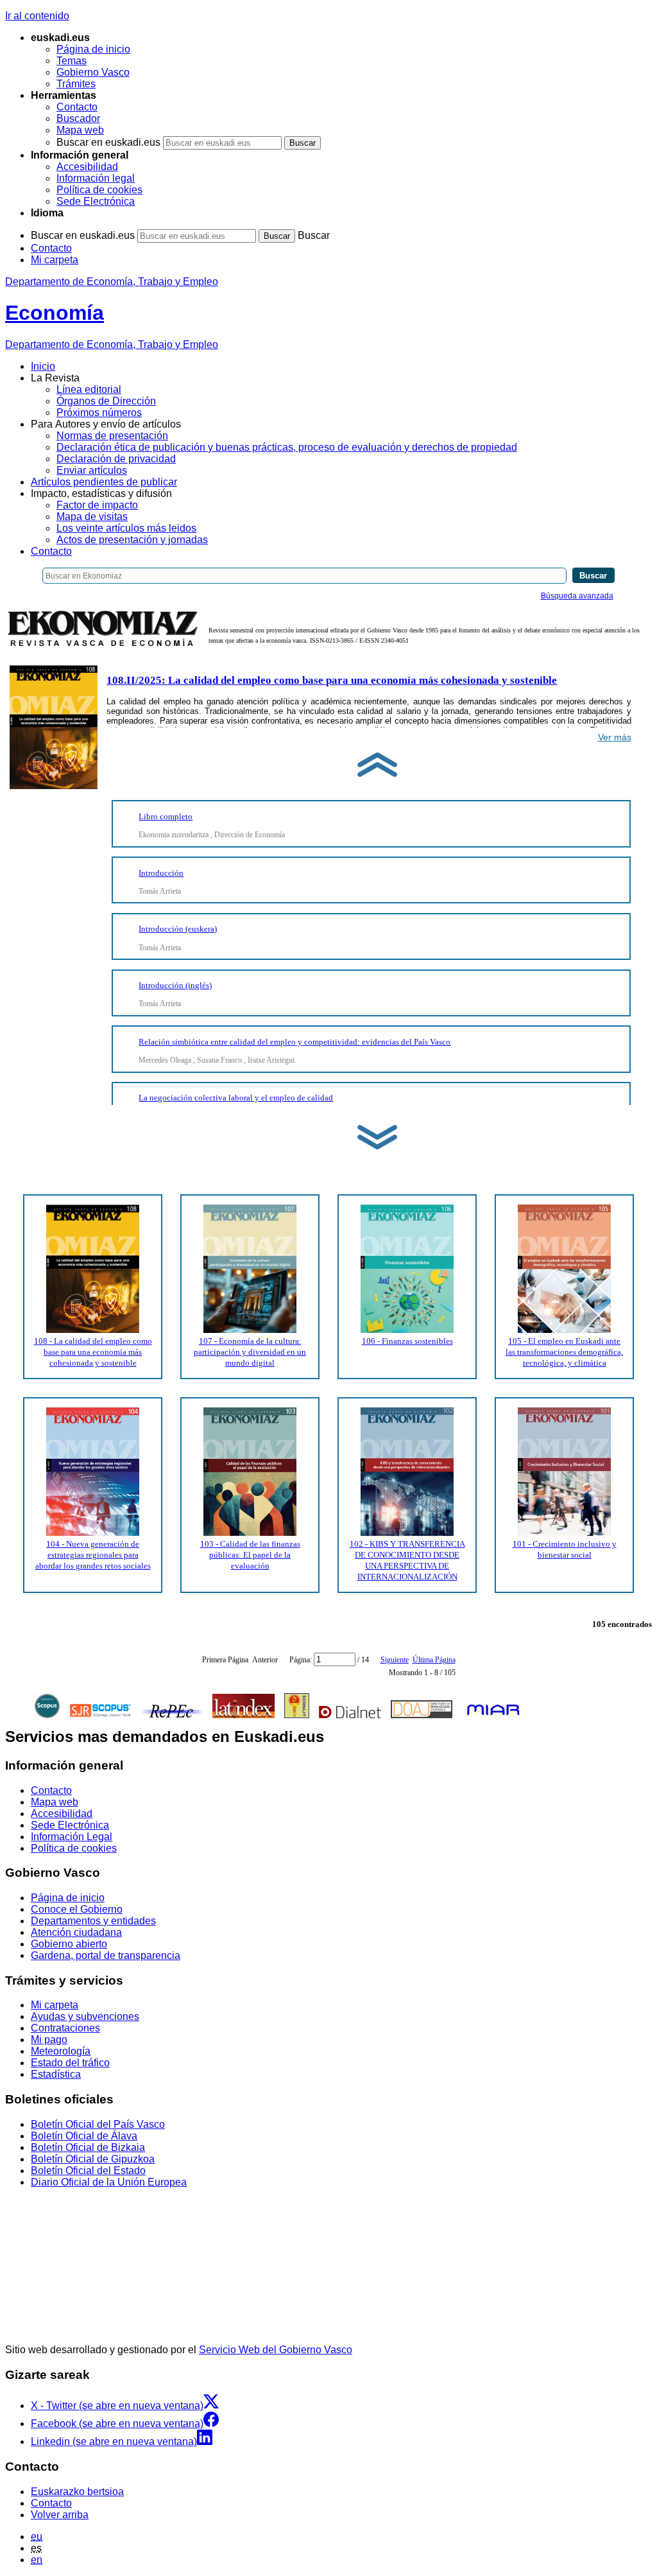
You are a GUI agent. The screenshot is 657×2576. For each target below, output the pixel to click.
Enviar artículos (92, 470)
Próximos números (99, 413)
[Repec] (172, 1716)
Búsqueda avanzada (577, 596)
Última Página (434, 1660)
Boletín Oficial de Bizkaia (88, 2147)
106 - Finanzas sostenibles (407, 1341)
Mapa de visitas (92, 517)
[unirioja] (350, 1716)
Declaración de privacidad (116, 459)
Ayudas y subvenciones (85, 2016)
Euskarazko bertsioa (77, 2492)
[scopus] (47, 1716)
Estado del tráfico (70, 2063)
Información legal (96, 178)
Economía (55, 313)
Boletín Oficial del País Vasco (98, 2124)
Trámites (76, 84)
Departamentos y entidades (93, 1921)
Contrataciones (65, 2028)
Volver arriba (60, 2515)
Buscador (78, 118)
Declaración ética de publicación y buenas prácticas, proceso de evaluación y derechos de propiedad (287, 447)
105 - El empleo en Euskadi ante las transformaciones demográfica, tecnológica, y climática (564, 1352)
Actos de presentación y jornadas (132, 540)
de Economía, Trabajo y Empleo (112, 344)
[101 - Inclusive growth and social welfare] (564, 1533)
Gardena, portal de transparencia (106, 1955)
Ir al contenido (37, 16)
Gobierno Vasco (93, 72)
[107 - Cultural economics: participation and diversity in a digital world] (250, 1330)
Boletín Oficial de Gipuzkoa (93, 2159)
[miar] (493, 1716)
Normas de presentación (112, 436)
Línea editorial (89, 389)
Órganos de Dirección (106, 401)
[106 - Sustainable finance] (407, 1330)
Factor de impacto (97, 505)
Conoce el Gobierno (77, 1909)
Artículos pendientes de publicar (104, 482)
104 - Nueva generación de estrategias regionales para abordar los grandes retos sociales (93, 1555)
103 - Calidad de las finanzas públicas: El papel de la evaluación (250, 1555)
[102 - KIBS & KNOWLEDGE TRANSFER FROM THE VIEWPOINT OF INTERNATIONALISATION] (407, 1533)
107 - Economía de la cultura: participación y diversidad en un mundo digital (250, 1352)
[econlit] (297, 1716)
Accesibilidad (87, 167)
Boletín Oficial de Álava (84, 2136)
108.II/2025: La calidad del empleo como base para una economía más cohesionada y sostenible (332, 680)
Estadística (56, 2074)
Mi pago (49, 2040)
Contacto (77, 107)
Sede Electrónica (96, 201)
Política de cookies (99, 190)
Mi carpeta (55, 260)
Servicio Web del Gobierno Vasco (276, 2350)
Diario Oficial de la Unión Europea (109, 2182)
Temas (72, 61)
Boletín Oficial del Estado (88, 2171)
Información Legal (72, 1837)
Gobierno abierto (69, 1944)
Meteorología (61, 2051)
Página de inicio (93, 49)
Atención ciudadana (76, 1932)
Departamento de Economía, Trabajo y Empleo (112, 282)
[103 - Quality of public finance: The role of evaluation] (250, 1533)
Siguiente (395, 1660)
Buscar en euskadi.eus (108, 142)
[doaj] (422, 1716)
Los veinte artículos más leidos (126, 528)
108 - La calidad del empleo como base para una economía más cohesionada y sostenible (93, 1352)
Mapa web (80, 130)
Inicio (43, 366)
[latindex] (243, 1716)
